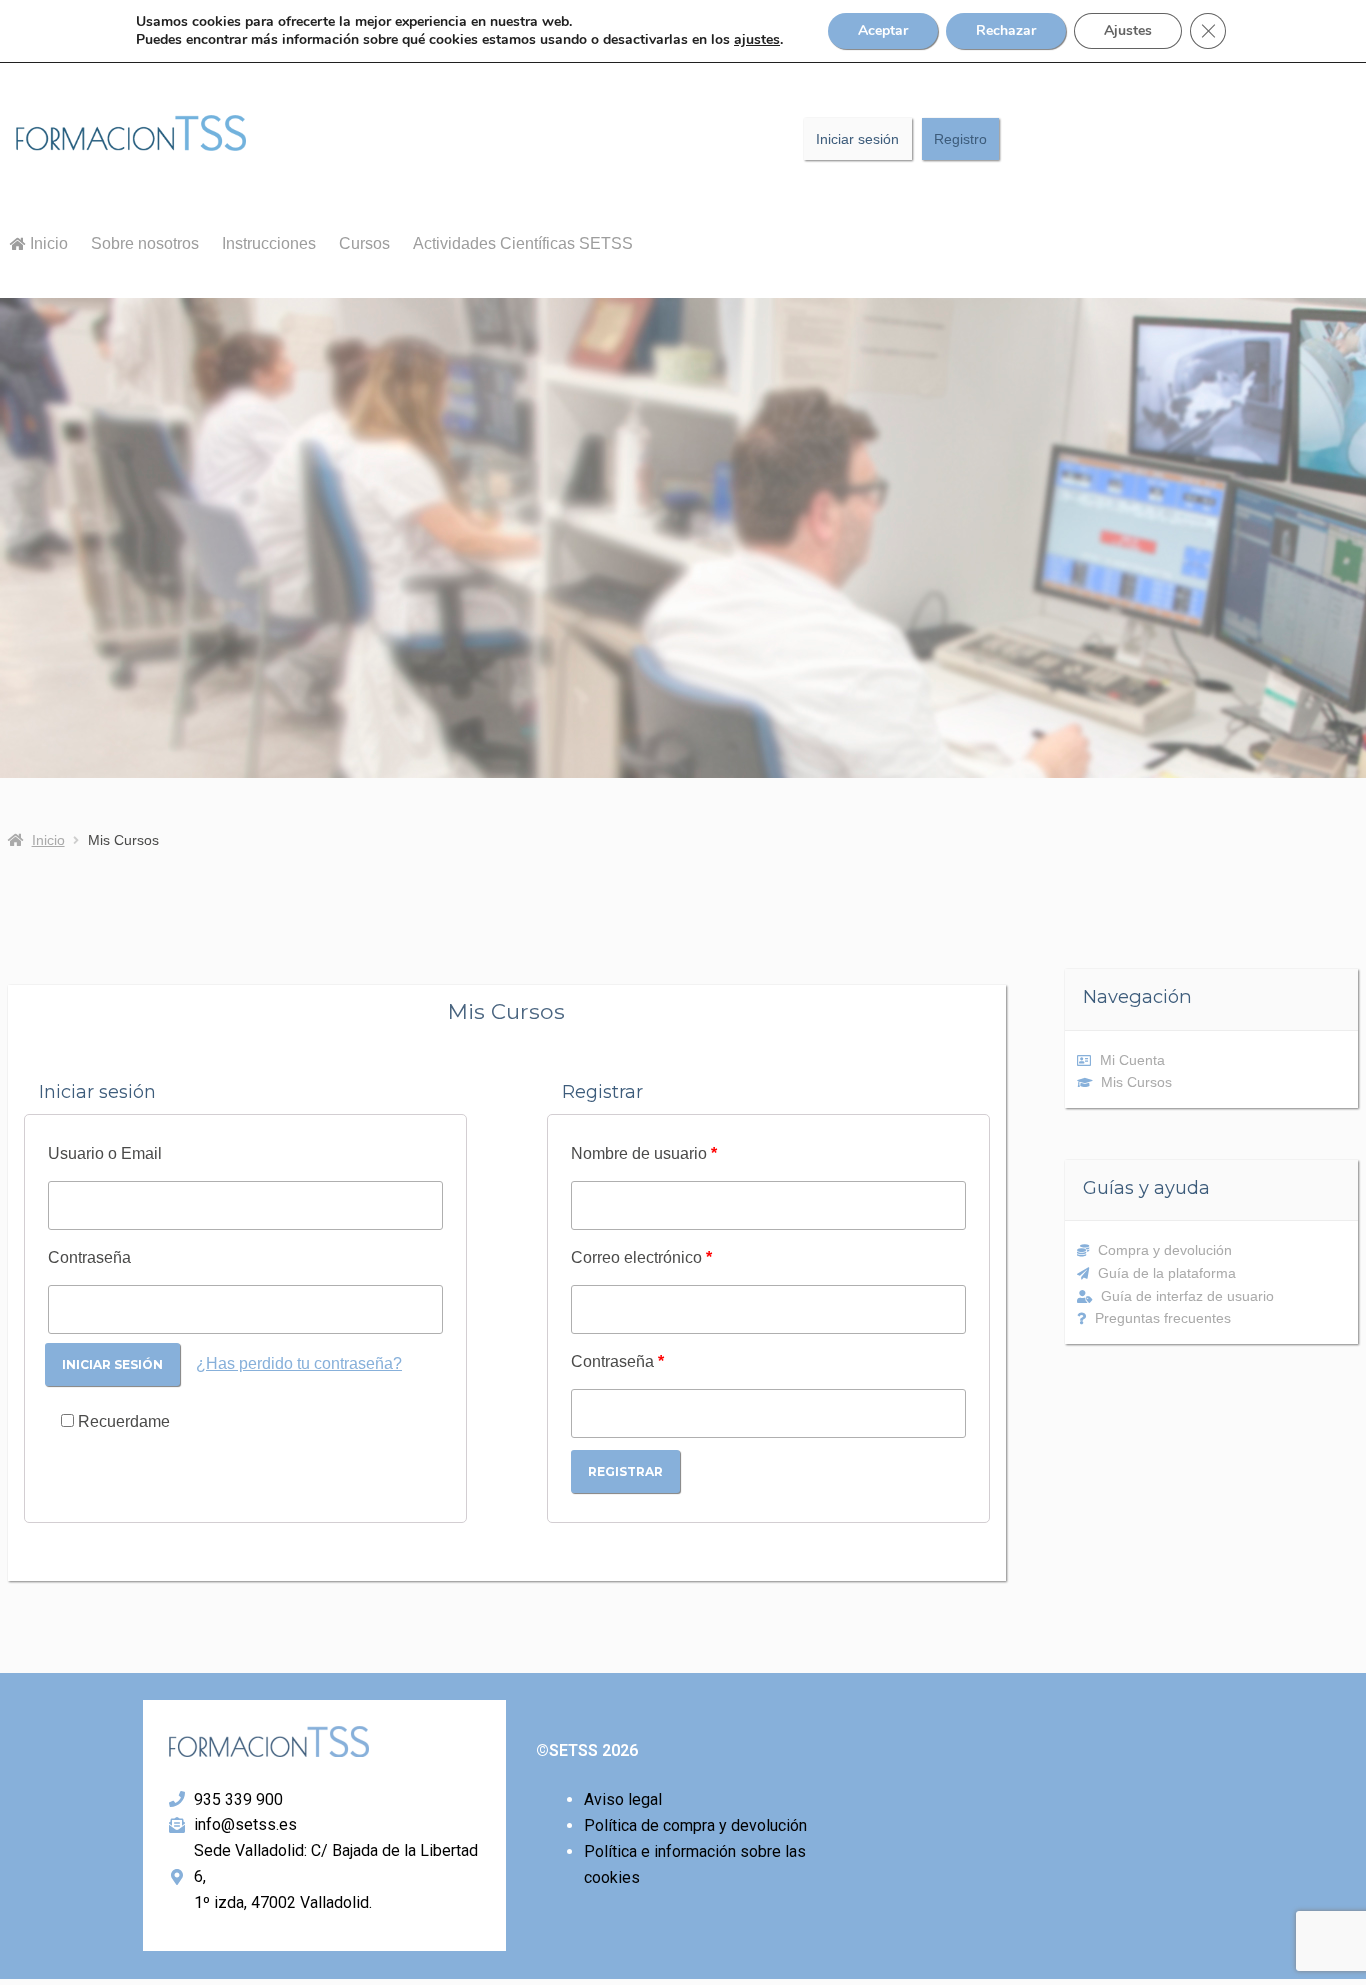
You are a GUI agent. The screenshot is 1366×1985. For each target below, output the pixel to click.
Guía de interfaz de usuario (1187, 1296)
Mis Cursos (1136, 1082)
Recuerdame (122, 1421)
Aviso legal (623, 1799)
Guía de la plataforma (1167, 1273)
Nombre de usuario (644, 1153)
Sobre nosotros (145, 243)
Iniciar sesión (857, 139)
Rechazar (1006, 30)
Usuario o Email (105, 1153)
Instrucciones (269, 243)
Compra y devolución (1165, 1250)
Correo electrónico (641, 1257)
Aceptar (883, 30)
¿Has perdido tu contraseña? (299, 1363)
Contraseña (89, 1257)
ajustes (757, 40)
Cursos (364, 243)
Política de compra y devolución (695, 1825)
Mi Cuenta (1132, 1060)
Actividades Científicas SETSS (523, 243)
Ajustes (1128, 30)
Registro (960, 139)
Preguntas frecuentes (1163, 1318)
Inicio (47, 243)
